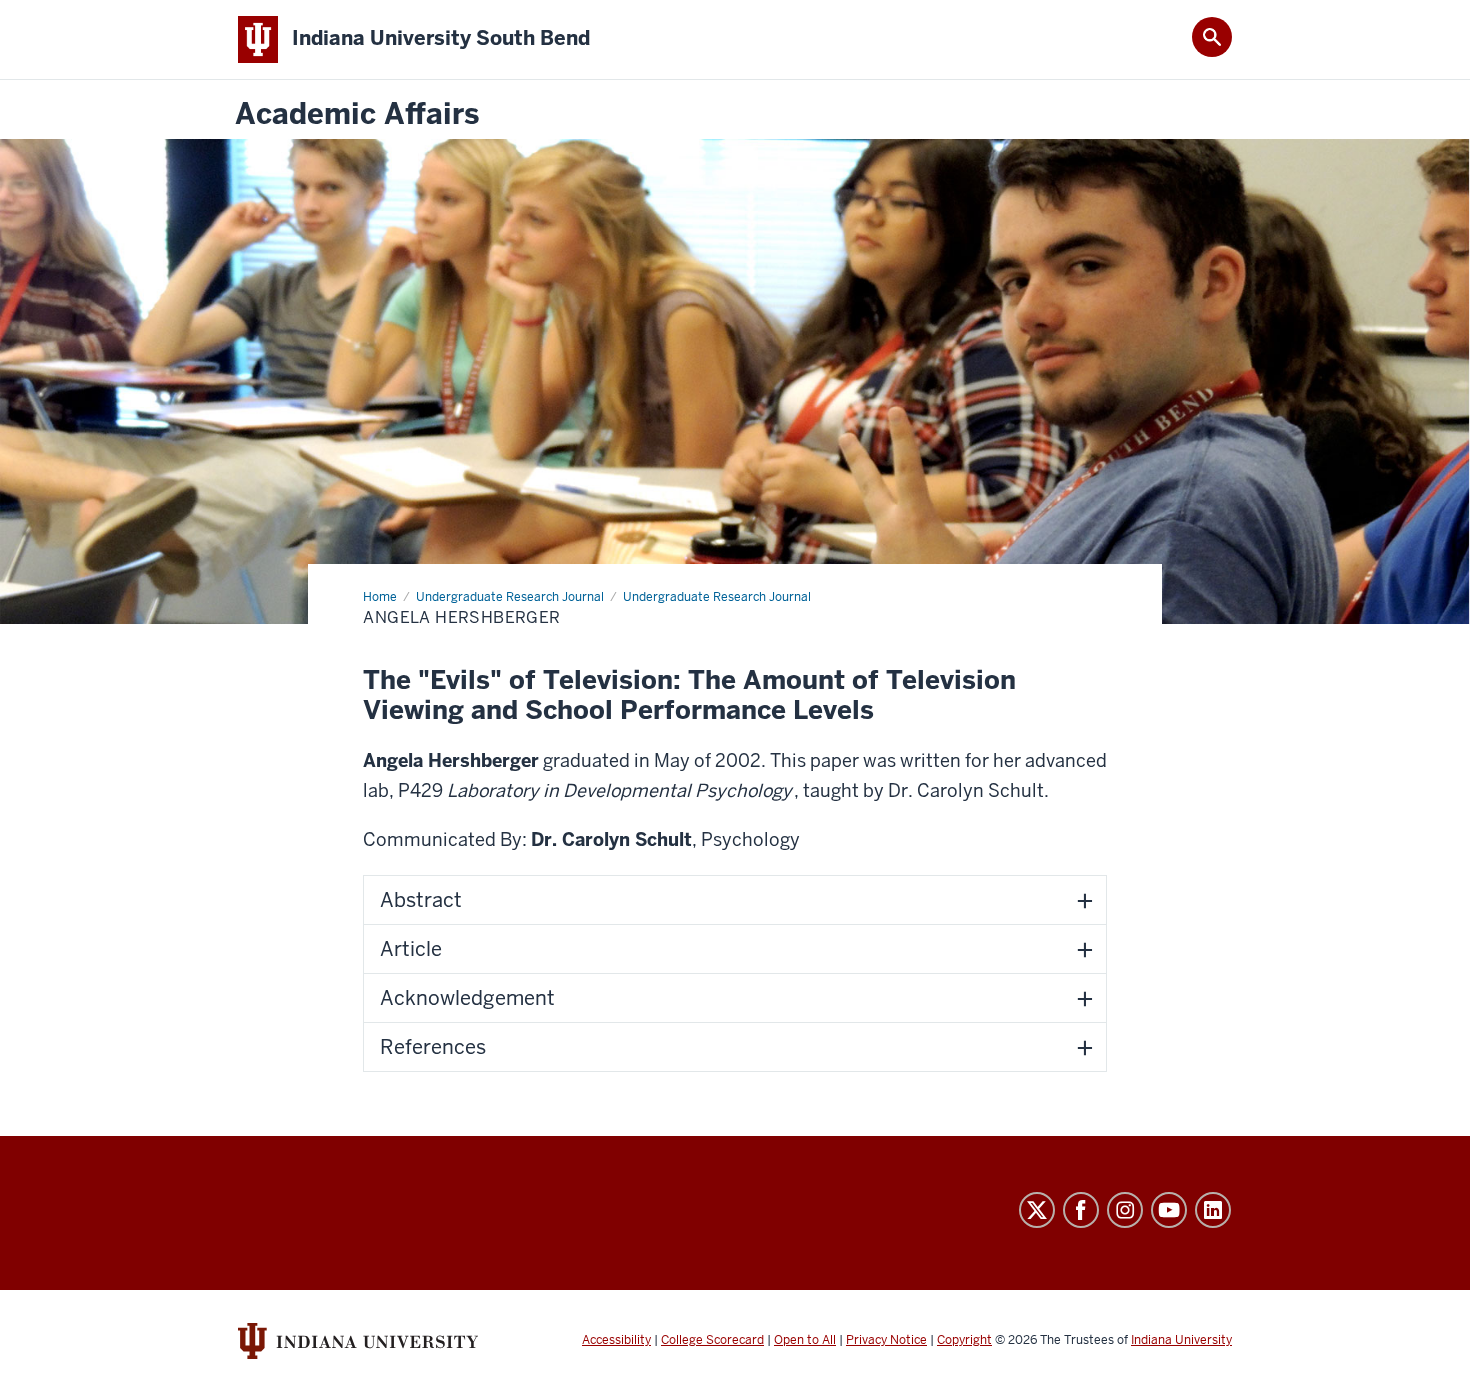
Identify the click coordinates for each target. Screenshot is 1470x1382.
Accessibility (616, 1340)
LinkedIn (1213, 1210)
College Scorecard (712, 1340)
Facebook (1081, 1210)
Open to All (805, 1340)
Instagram (1125, 1210)
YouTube (1169, 1210)
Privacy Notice (886, 1340)
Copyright (964, 1340)
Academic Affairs (357, 114)
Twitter (1037, 1210)
